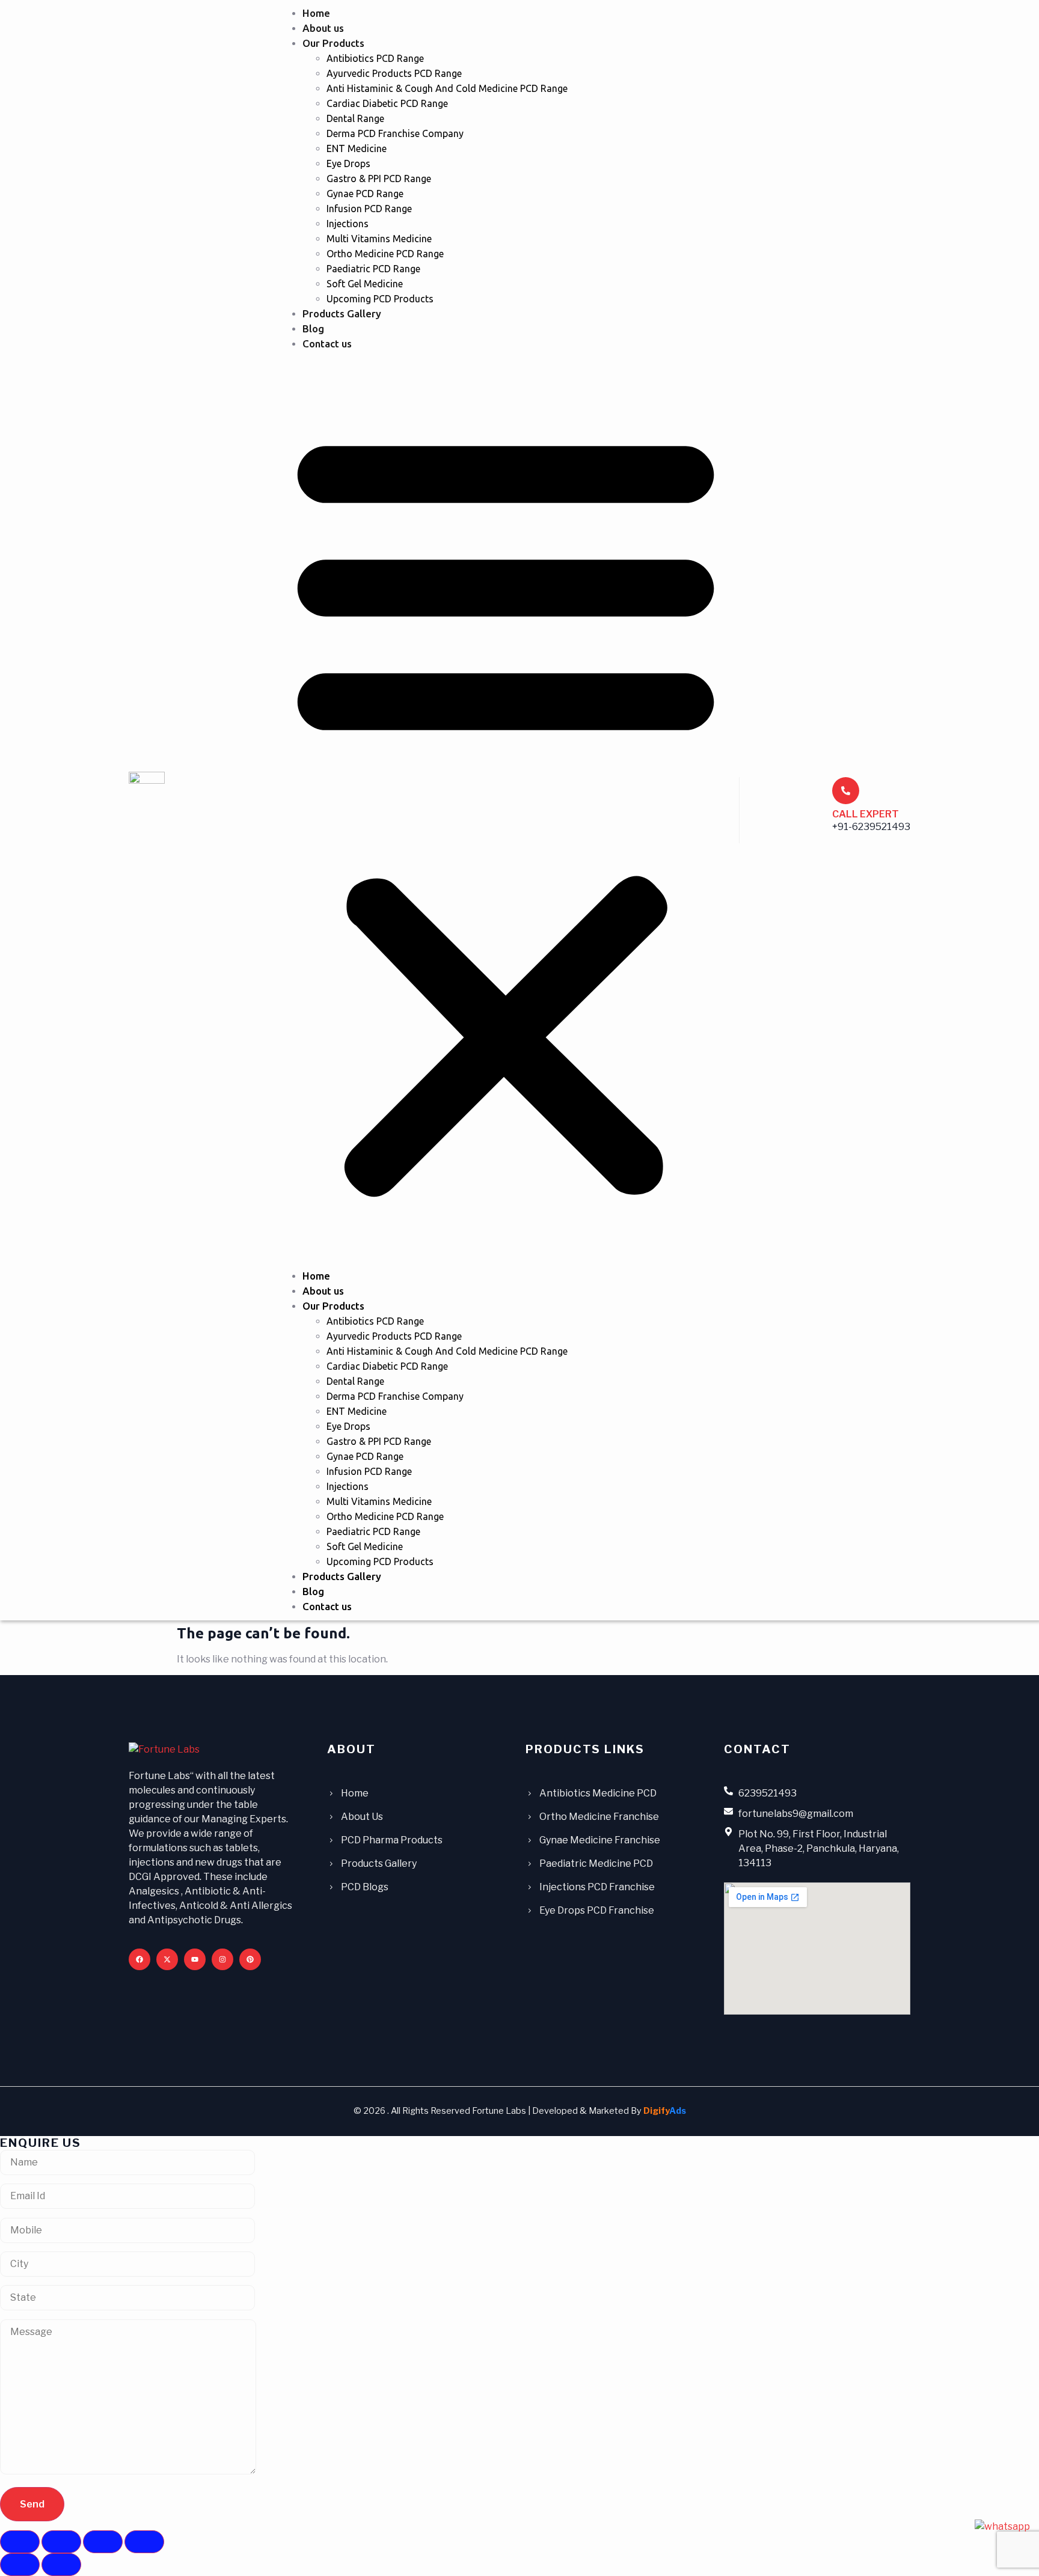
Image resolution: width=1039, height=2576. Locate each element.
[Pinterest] (250, 1959)
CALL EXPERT (866, 814)
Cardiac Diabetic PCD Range (387, 103)
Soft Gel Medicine (365, 284)
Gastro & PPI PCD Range (379, 179)
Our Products (333, 43)
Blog (313, 328)
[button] (506, 810)
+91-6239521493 (871, 827)
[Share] (103, 2542)
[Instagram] (222, 1959)
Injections (348, 224)
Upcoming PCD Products (380, 299)
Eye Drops (348, 163)
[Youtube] (195, 1959)
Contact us (327, 343)
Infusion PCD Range (369, 209)
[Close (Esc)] (144, 2542)
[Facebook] (139, 1959)
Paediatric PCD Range (373, 269)
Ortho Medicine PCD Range (385, 254)
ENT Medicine (357, 148)
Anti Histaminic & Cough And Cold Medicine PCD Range (447, 88)
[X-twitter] (167, 1959)
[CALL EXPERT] (846, 791)
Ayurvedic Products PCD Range (394, 73)
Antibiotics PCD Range (375, 58)
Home (316, 13)
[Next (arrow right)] (61, 2565)
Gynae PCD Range (365, 194)
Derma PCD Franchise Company (395, 133)
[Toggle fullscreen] (61, 2542)
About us (323, 28)
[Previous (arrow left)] (20, 2565)
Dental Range (355, 118)
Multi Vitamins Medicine (379, 239)
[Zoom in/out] (20, 2542)
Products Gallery (342, 313)
